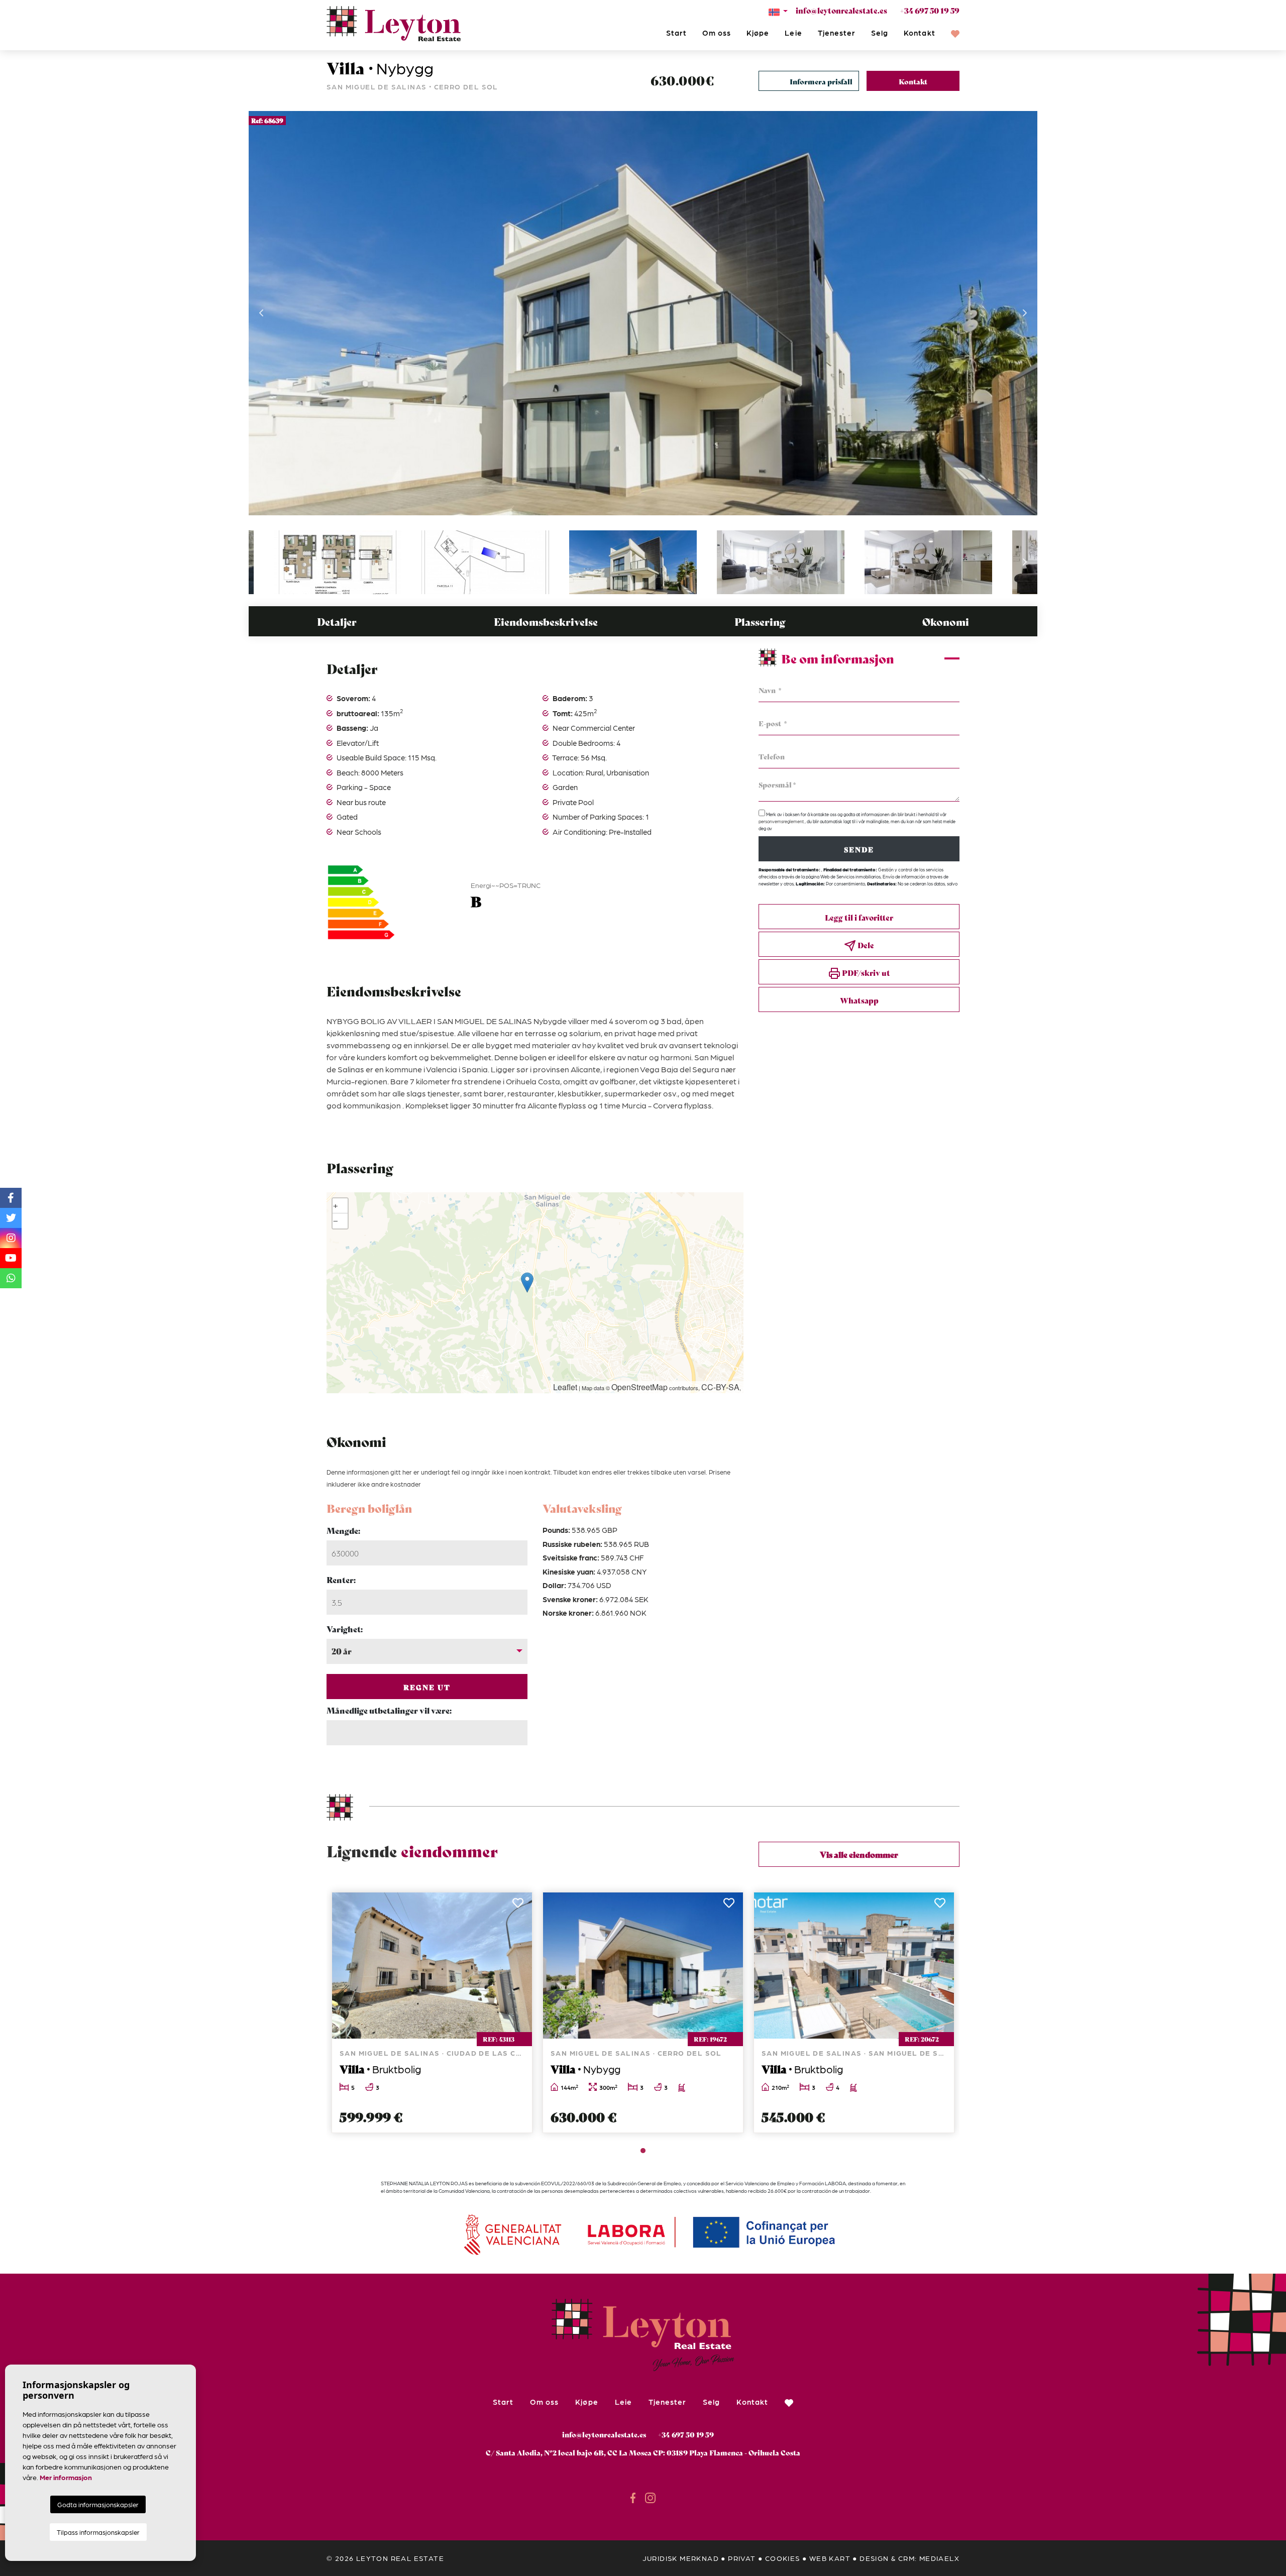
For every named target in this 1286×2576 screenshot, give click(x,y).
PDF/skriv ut (865, 972)
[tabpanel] (432, 2012)
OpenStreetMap (639, 1387)
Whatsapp (859, 1000)
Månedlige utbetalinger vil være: (389, 1710)
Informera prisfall (821, 81)
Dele (865, 945)
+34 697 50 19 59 (930, 10)
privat (742, 2558)
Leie (793, 33)
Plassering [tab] (760, 622)
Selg (880, 33)
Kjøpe (758, 33)
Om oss (717, 33)
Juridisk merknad (681, 2558)
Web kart (830, 2558)
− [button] (336, 1221)
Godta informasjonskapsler (98, 2504)
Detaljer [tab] (337, 622)
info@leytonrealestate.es (841, 10)
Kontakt (919, 33)
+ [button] (336, 1206)
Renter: (341, 1579)
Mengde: (343, 1530)
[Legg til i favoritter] (519, 1906)
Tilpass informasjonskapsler (98, 2532)
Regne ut (427, 1687)
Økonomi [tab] (946, 622)
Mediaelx (939, 2558)
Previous (261, 313)
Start (676, 33)
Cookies (783, 2558)
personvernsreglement (782, 821)
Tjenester (837, 33)
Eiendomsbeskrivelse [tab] (546, 622)
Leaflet (565, 1387)
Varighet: (345, 1629)
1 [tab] (643, 2151)
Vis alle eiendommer (859, 1854)
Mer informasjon (66, 2477)
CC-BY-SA (720, 1387)
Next (1025, 313)
